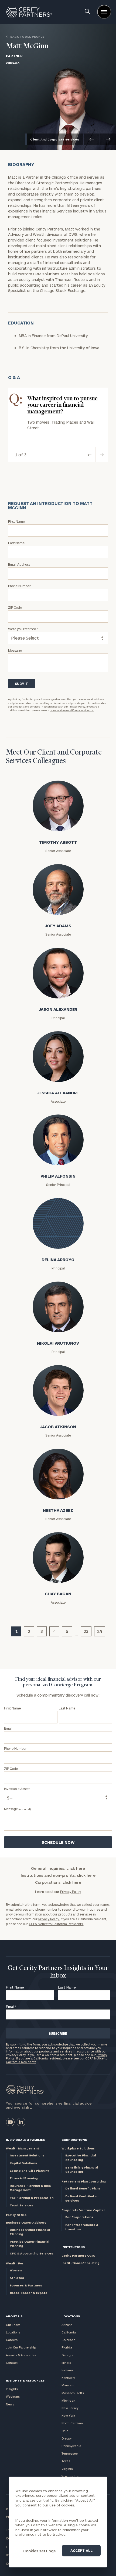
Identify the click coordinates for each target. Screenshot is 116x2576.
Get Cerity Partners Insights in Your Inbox (58, 1972)
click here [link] (76, 1868)
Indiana (67, 2370)
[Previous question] (89, 455)
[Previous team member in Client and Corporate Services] (92, 139)
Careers (12, 2340)
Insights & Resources (25, 2380)
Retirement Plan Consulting (84, 2181)
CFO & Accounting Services (31, 2253)
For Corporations (79, 2217)
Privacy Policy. (77, 707)
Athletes (17, 2278)
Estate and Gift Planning (30, 2171)
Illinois (66, 2363)
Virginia (67, 2469)
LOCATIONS (71, 2316)
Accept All (81, 2550)
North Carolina (72, 2423)
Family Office (16, 2215)
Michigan (68, 2400)
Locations (13, 2332)
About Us (14, 2316)
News (10, 2404)
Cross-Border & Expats (28, 2293)
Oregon (67, 2438)
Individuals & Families (25, 2140)
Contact (12, 2363)
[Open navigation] (104, 12)
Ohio (65, 2431)
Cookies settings (39, 2551)
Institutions (73, 2247)
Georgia (67, 2355)
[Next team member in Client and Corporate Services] (108, 139)
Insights (12, 2389)
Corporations (74, 2140)
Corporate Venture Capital (83, 2210)
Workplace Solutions (78, 2148)
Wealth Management (23, 2148)
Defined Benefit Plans (83, 2188)
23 (86, 1631)
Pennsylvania (71, 2446)
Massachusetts (73, 2393)
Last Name (67, 1987)
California (69, 2332)
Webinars (13, 2396)
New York (68, 2416)
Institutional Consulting (81, 2263)
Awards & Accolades (21, 2355)
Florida (67, 2347)
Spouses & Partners (26, 2285)
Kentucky (68, 2378)
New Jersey (70, 2408)
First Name (15, 1987)
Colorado (68, 2340)
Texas (66, 2461)
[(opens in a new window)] (10, 2122)
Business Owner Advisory (26, 2222)
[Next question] (102, 455)
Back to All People (27, 37)
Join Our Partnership (21, 2347)
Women (16, 2270)
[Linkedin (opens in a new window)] (21, 2122)
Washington (70, 2476)
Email (11, 2007)
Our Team (13, 2325)
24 (100, 1631)
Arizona (67, 2325)
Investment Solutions (27, 2155)
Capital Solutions (23, 2163)
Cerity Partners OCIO (78, 2255)
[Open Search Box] (87, 12)
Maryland (69, 2385)
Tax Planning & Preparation (32, 2198)
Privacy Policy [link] (71, 1892)
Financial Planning (24, 2178)
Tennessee (70, 2453)
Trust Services (21, 2205)
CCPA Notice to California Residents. (72, 710)
